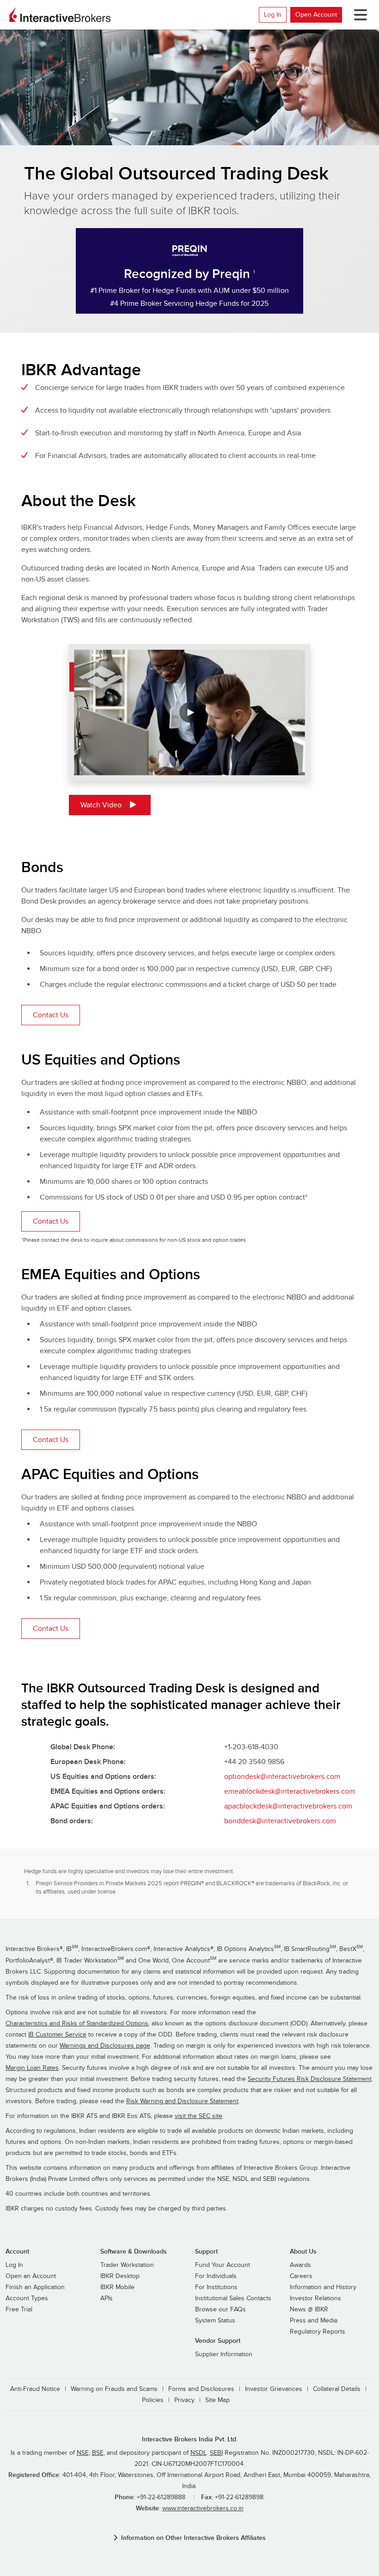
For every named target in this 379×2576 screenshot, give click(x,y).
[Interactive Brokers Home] (60, 15)
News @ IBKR (309, 2310)
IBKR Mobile (117, 2287)
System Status (215, 2321)
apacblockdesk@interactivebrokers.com (288, 1806)
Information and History (323, 2287)
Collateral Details (337, 2389)
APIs (107, 2298)
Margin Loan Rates (32, 2068)
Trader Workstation (127, 2265)
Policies (153, 2400)
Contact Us (51, 1015)
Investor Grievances (274, 2389)
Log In (273, 15)
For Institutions (216, 2287)
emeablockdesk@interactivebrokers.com (290, 1791)
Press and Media (314, 2321)
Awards (300, 2265)
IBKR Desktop (120, 2276)
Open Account (316, 15)
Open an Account (31, 2276)
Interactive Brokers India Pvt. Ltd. (190, 2439)
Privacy (184, 2400)
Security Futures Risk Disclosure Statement (310, 2079)
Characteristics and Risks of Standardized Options (77, 2024)
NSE (83, 2453)
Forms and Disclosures (201, 2389)
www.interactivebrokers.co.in (203, 2508)
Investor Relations (315, 2298)
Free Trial (19, 2310)
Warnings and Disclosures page (105, 2046)
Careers (301, 2276)
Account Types (27, 2298)
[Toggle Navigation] (359, 15)
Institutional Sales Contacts (233, 2298)
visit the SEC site (199, 2116)
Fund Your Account (223, 2265)
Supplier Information (224, 2354)
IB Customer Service (57, 2035)
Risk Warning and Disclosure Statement (182, 2101)
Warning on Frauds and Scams (114, 2389)
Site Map (217, 2400)
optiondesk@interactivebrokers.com (282, 1777)
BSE (98, 2453)
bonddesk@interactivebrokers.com (280, 1821)
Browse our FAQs (220, 2310)
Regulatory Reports (318, 2332)
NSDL (199, 2453)
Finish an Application (35, 2287)
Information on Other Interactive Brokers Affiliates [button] (193, 2538)
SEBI (216, 2453)
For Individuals (216, 2276)
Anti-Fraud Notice (35, 2389)
